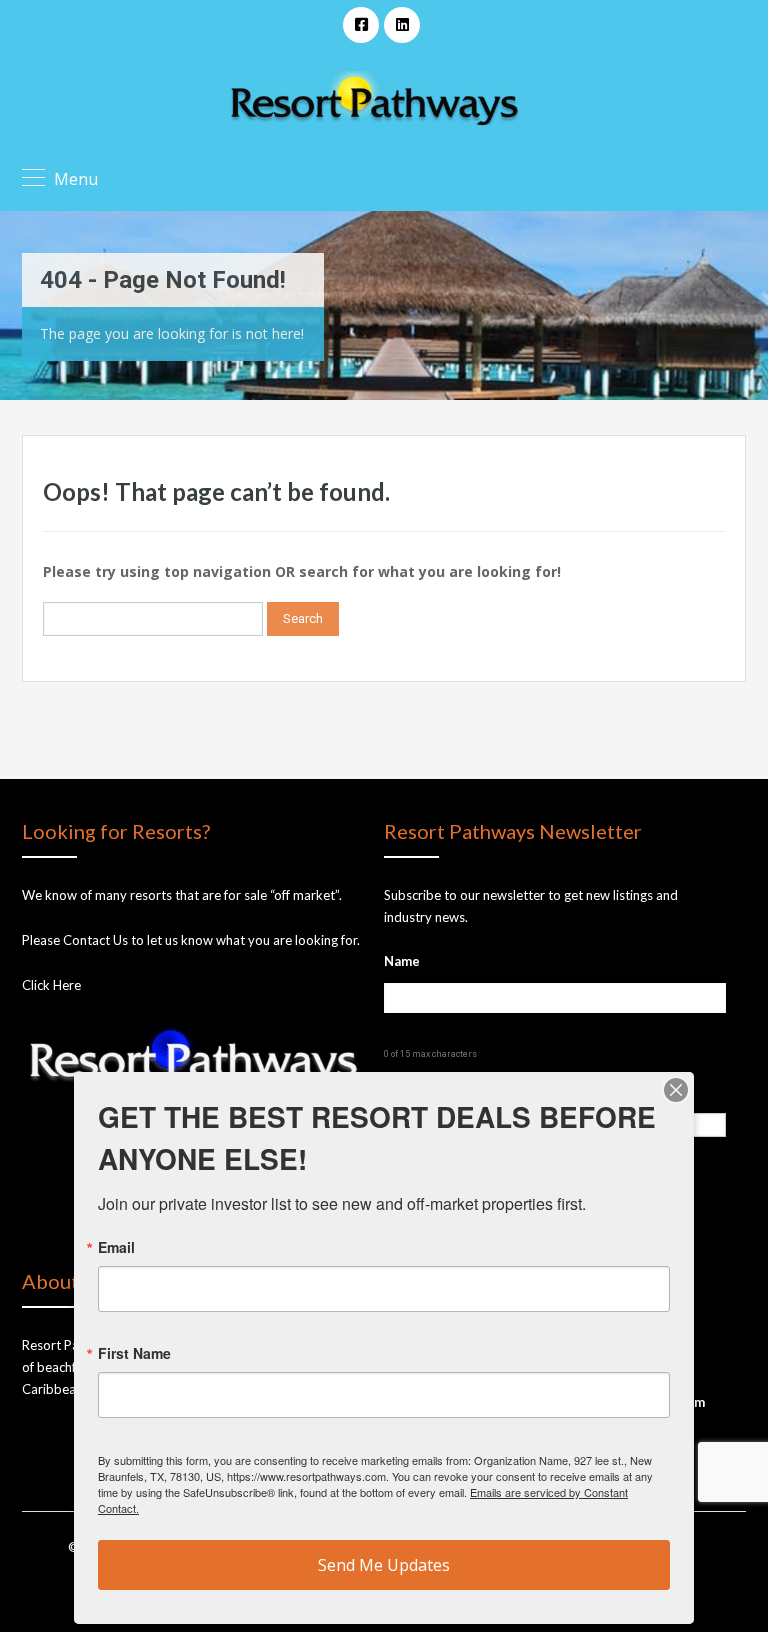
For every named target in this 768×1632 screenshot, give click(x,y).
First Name (134, 1353)
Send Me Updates (384, 1565)
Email (116, 1247)
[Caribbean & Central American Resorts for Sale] (374, 100)
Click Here (51, 985)
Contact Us (95, 940)
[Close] (676, 1090)
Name (402, 961)
